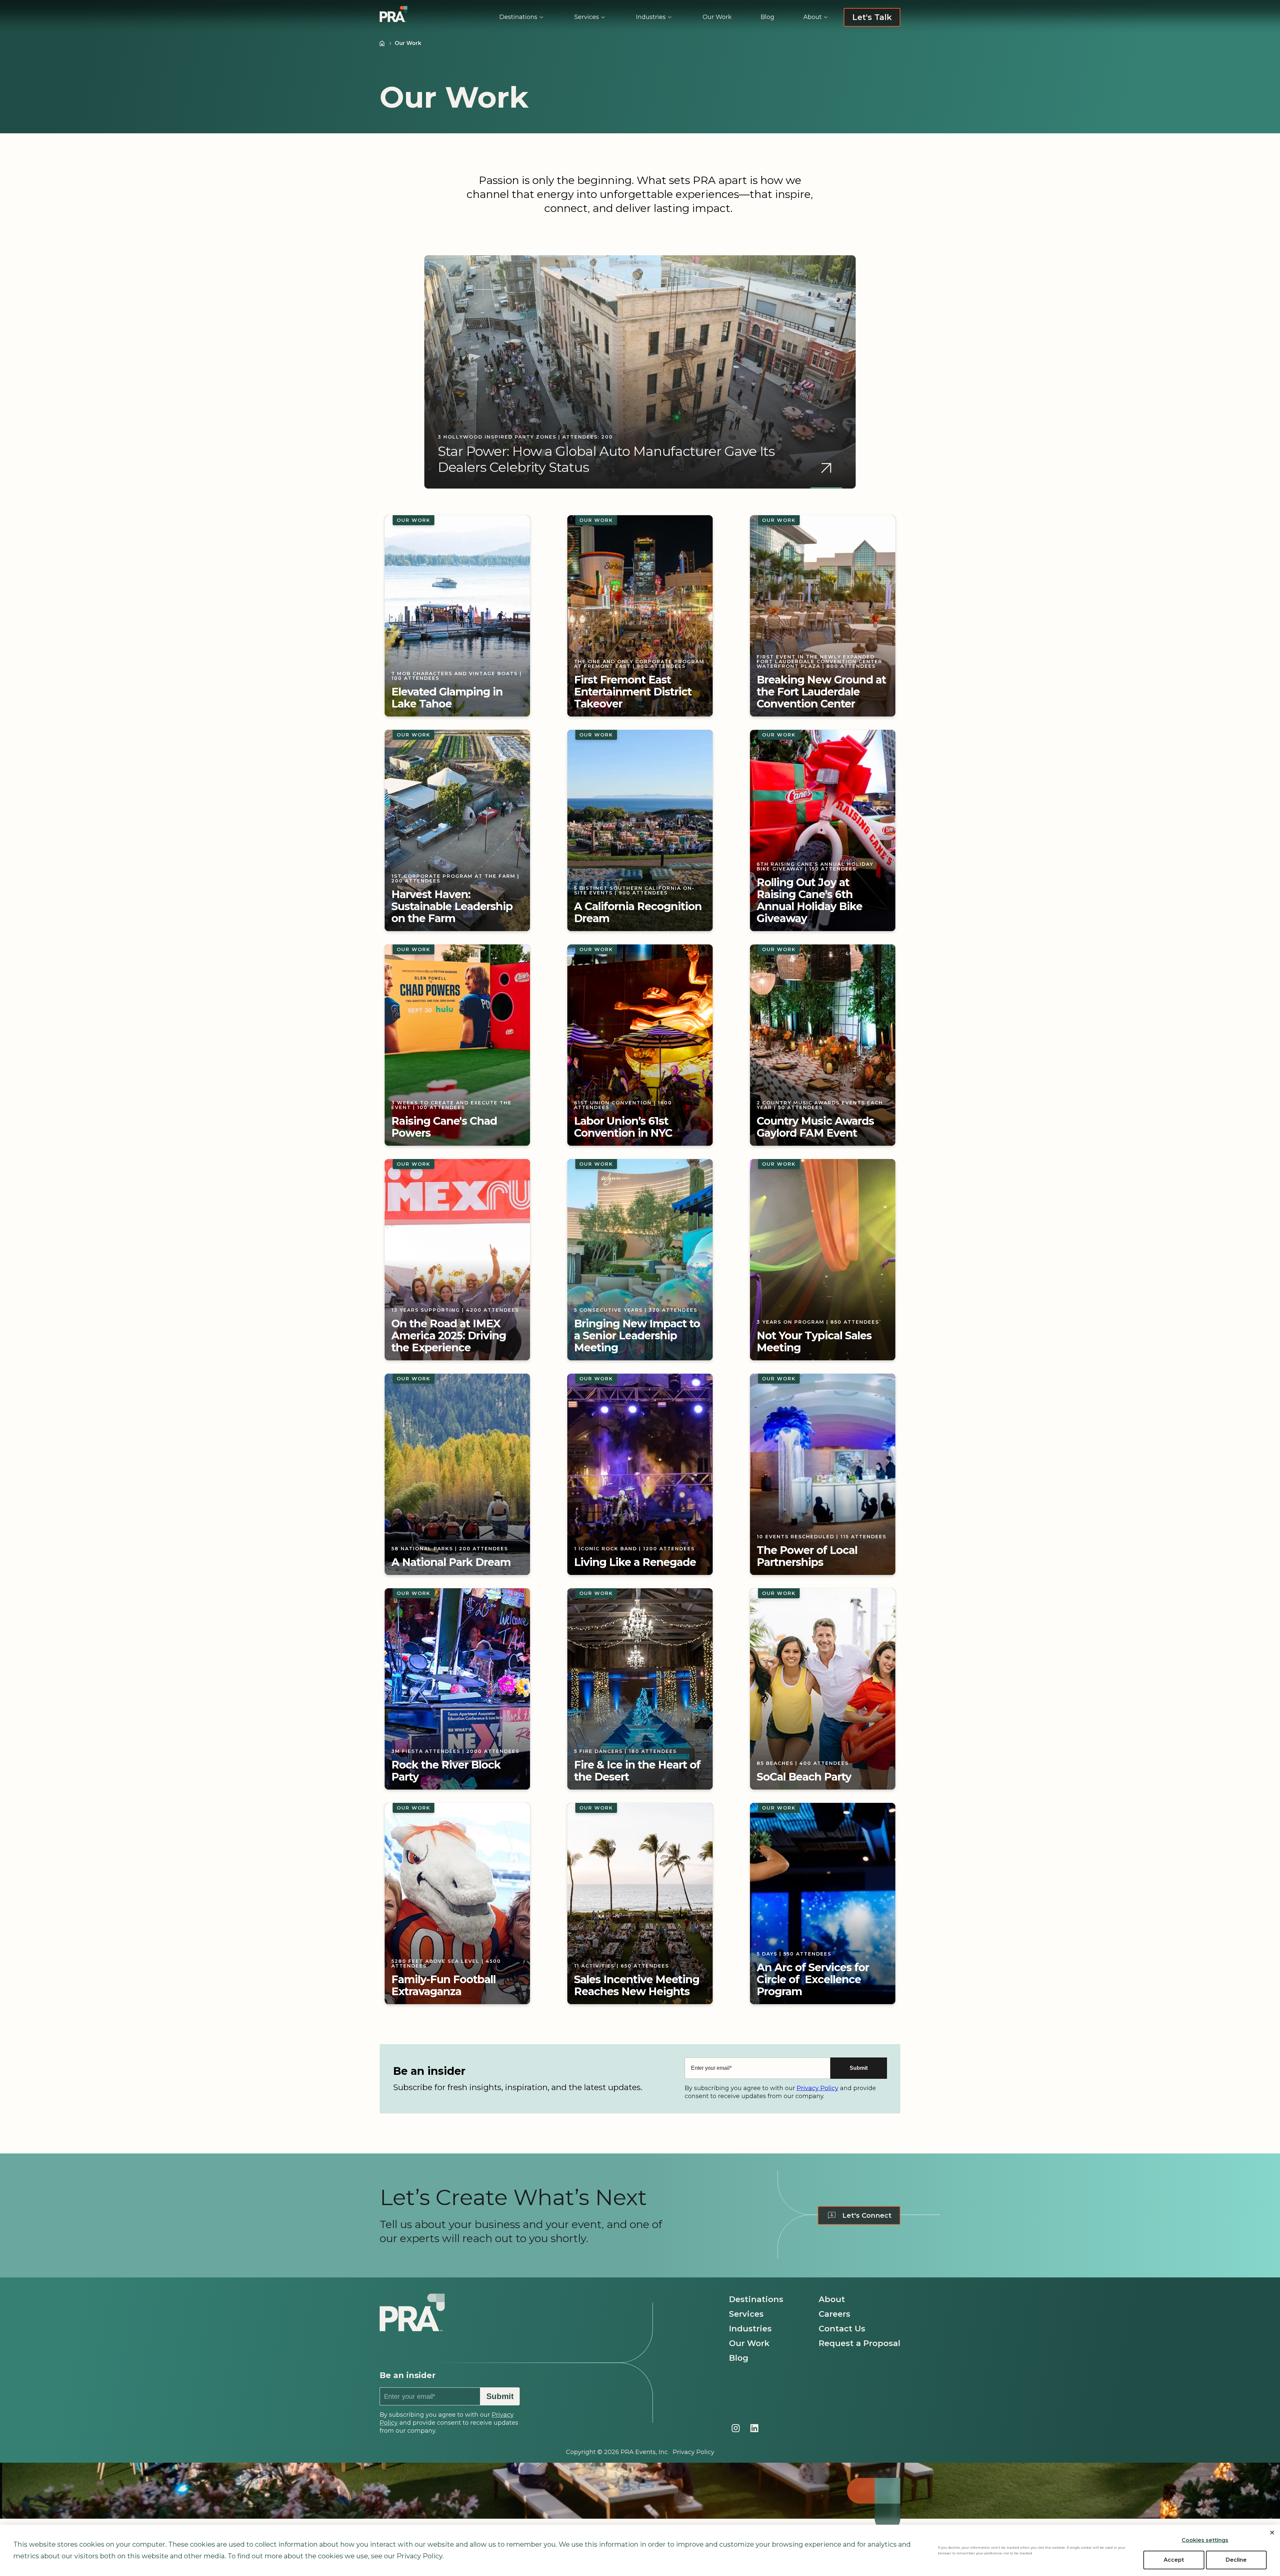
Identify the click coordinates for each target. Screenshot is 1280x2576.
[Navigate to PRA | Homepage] (393, 14)
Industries (750, 2329)
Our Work (749, 2343)
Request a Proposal (859, 2343)
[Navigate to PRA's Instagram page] (736, 2428)
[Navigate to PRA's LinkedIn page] (754, 2428)
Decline (1236, 2560)
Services (746, 2314)
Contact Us (842, 2329)
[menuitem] (522, 17)
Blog (739, 2358)
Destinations (756, 2299)
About (832, 2299)
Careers (834, 2314)
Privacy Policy (817, 2088)
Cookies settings (1205, 2540)
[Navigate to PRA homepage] (412, 2324)
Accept (1174, 2560)
